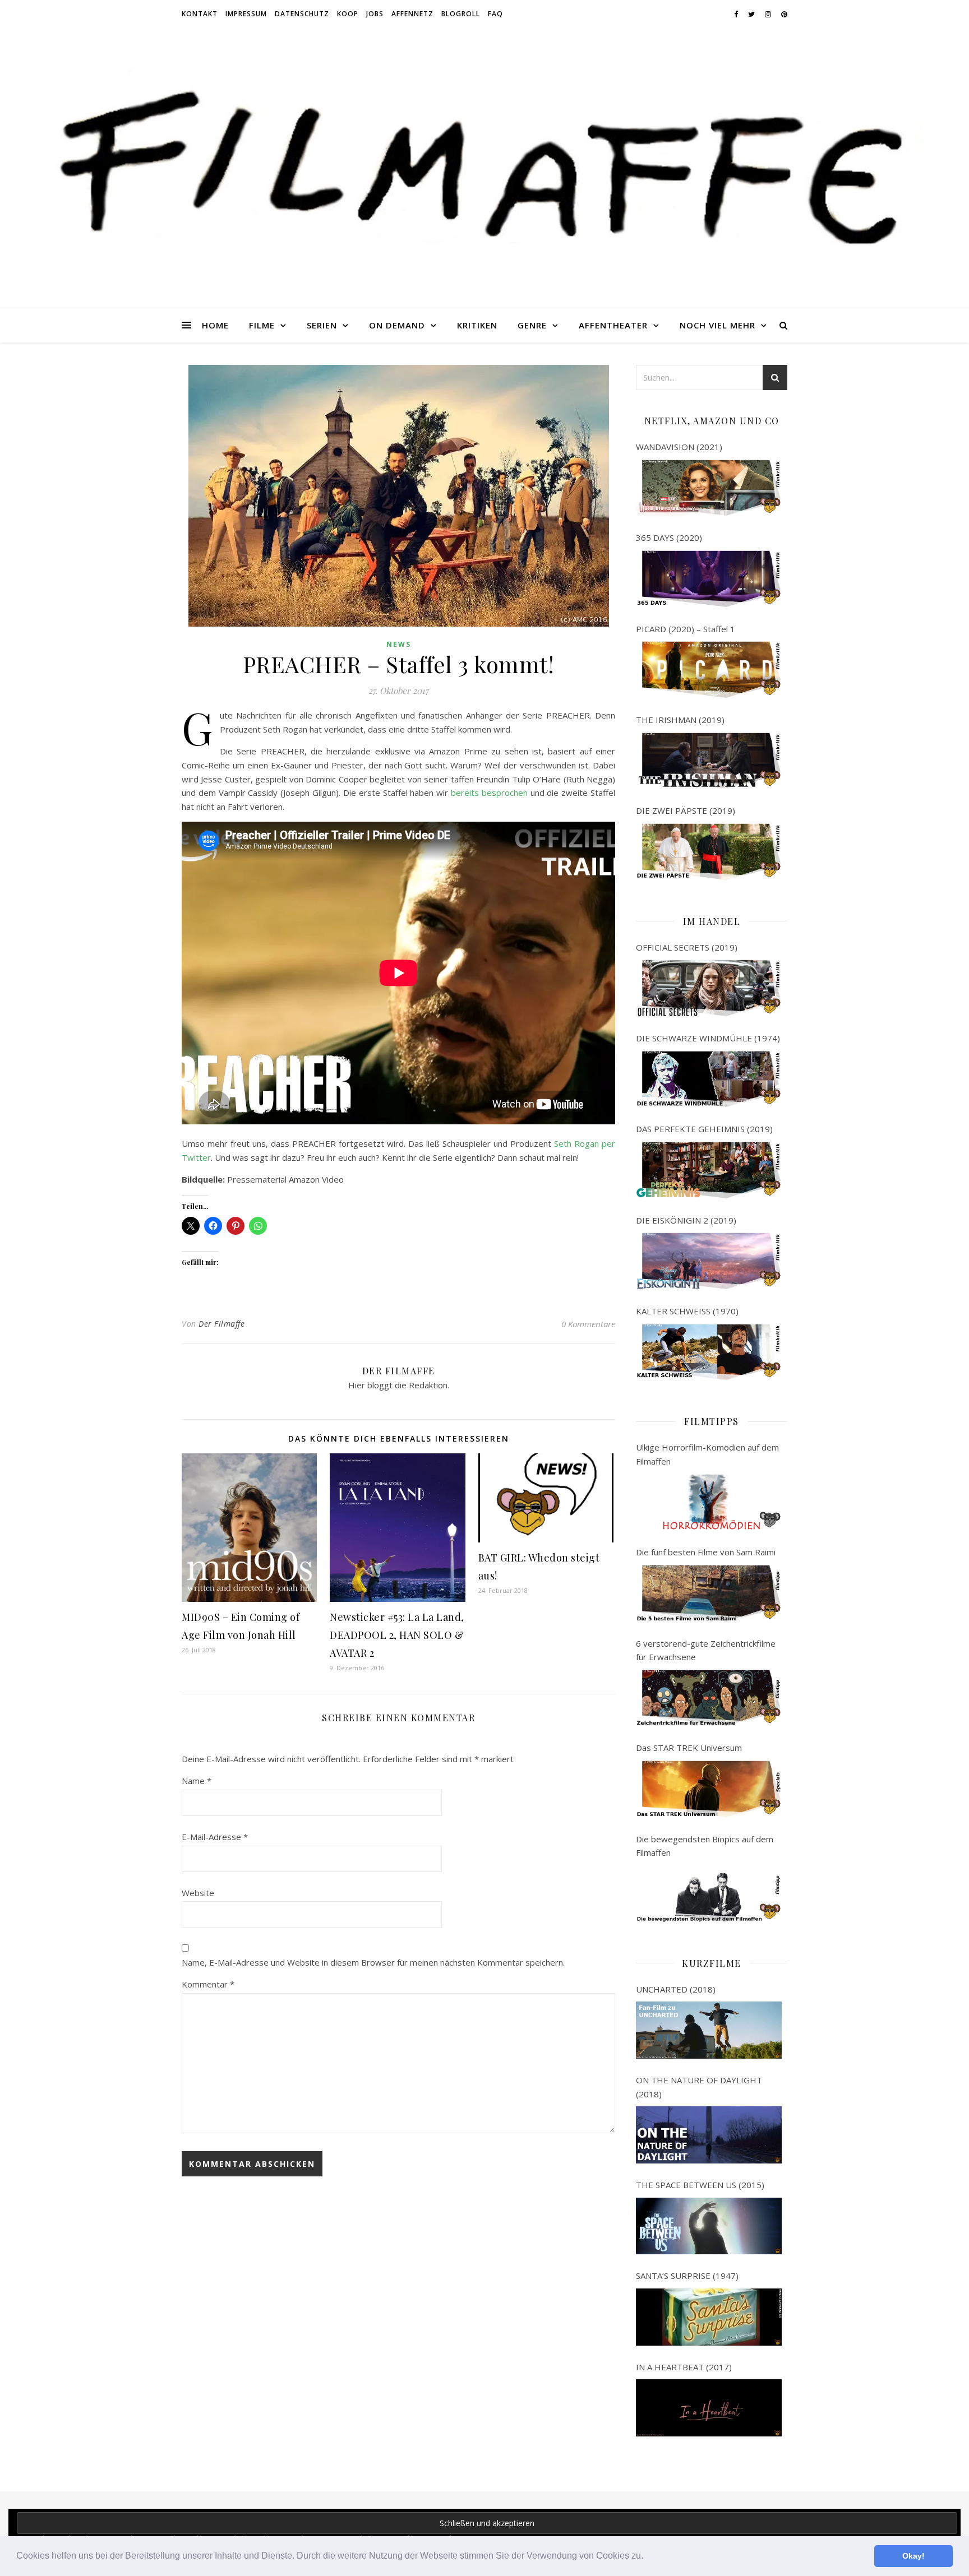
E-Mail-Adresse (215, 1837)
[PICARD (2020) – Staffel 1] (709, 670)
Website (198, 1893)
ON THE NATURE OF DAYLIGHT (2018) (699, 2087)
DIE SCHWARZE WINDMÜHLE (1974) (708, 1038)
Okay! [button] (913, 2556)
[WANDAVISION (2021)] (709, 488)
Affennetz (412, 14)
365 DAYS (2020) (669, 538)
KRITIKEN (477, 325)
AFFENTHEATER (613, 325)
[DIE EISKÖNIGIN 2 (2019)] (709, 1261)
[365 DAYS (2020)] (709, 579)
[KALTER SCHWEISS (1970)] (709, 1352)
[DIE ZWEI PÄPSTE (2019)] (709, 852)
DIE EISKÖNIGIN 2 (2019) (686, 1220)
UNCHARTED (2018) (676, 1989)
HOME (215, 325)
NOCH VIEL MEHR (717, 325)
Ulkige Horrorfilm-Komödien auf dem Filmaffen (707, 1454)
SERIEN (322, 325)
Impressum (246, 14)
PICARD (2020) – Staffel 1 (686, 629)
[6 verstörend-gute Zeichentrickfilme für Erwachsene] (709, 1698)
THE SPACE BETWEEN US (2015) (700, 2185)
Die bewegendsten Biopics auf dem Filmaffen (705, 1846)
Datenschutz (302, 14)
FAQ (495, 14)
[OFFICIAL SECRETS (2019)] (709, 988)
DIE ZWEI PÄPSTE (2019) (686, 810)
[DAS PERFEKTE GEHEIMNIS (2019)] (709, 1170)
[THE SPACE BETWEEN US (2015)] (709, 2226)
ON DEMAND (397, 325)
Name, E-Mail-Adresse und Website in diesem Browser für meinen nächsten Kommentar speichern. (373, 1962)
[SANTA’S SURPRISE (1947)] (709, 2317)
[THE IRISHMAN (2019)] (709, 761)
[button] (647, 2557)
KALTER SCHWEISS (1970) (687, 1311)
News (399, 644)
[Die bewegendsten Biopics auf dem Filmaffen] (709, 1894)
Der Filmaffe (222, 1324)
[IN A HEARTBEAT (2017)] (709, 2408)
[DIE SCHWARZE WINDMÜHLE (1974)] (709, 1079)
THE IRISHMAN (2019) (680, 720)
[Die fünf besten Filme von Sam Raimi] (709, 1593)
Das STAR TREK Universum (689, 1748)
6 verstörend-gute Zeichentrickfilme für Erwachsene (706, 1650)
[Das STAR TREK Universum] (709, 1789)
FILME (262, 325)
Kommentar (208, 1984)
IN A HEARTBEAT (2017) (684, 2367)
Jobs (375, 14)
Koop (348, 14)
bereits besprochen (489, 793)
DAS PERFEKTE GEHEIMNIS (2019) (704, 1129)
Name (197, 1781)
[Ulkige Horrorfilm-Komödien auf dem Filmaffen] (709, 1502)
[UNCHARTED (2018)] (709, 2030)
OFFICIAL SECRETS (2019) (687, 947)
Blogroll (461, 14)
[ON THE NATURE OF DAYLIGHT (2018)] (709, 2135)
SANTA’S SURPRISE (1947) (687, 2276)
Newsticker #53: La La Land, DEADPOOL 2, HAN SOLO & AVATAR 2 (397, 1635)
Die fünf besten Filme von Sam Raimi (706, 1552)
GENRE (532, 325)
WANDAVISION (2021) (679, 447)
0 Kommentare (588, 1324)
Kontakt (200, 14)
